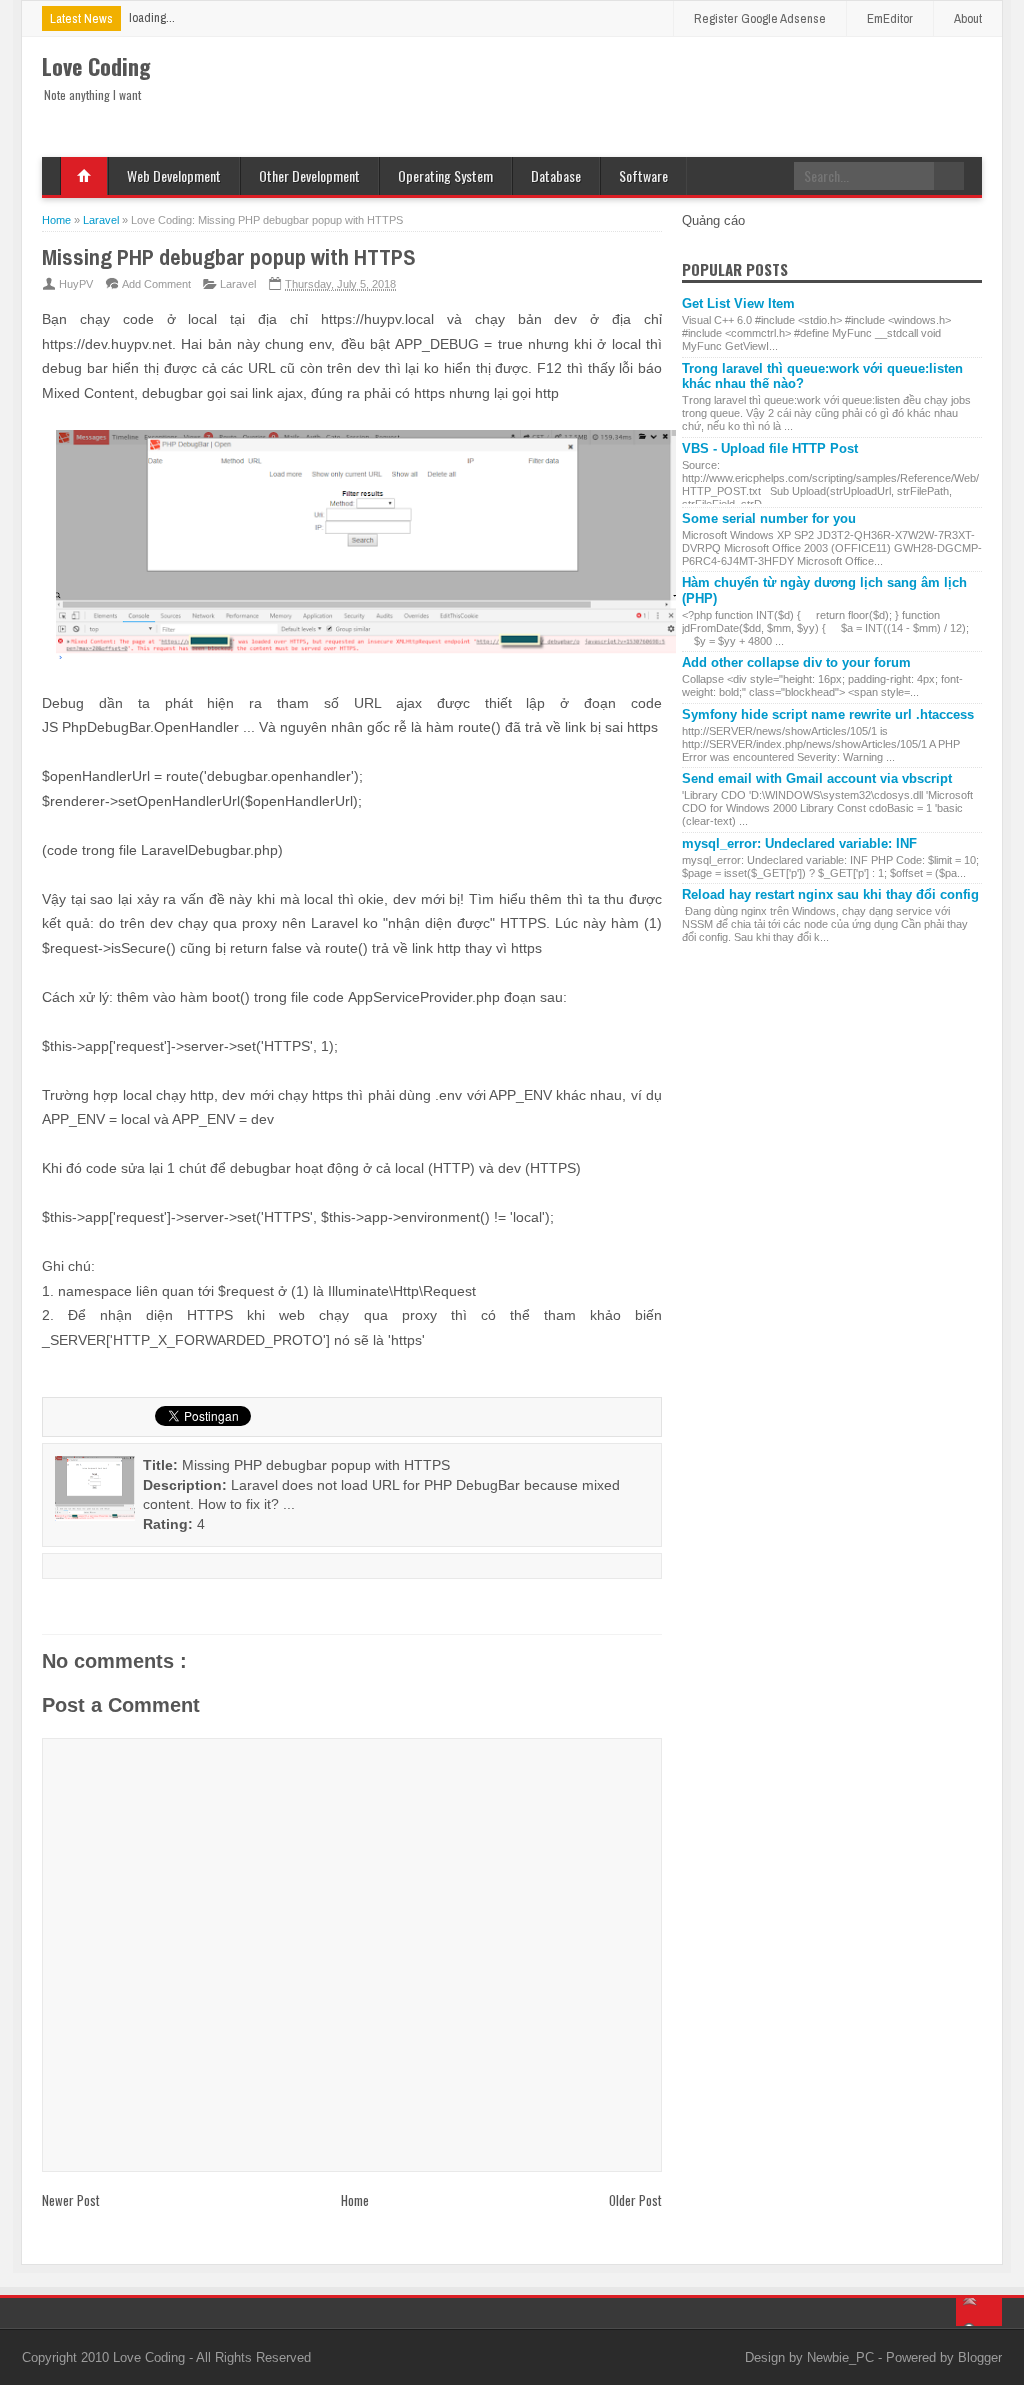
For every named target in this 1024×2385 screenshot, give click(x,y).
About (968, 18)
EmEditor (890, 18)
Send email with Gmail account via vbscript (817, 778)
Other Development (309, 175)
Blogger (980, 2357)
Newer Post (71, 2200)
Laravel (238, 284)
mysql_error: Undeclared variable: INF (799, 843)
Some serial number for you (769, 518)
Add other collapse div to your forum (796, 662)
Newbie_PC (842, 2357)
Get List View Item (738, 303)
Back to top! (979, 2312)
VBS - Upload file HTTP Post (770, 448)
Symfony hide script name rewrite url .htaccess (828, 714)
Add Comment (156, 284)
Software (643, 175)
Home (84, 176)
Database (556, 175)
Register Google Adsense (760, 18)
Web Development (174, 175)
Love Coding (151, 2357)
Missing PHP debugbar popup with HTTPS (229, 257)
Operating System (445, 175)
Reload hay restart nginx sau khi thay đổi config (830, 894)
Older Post (635, 2200)
